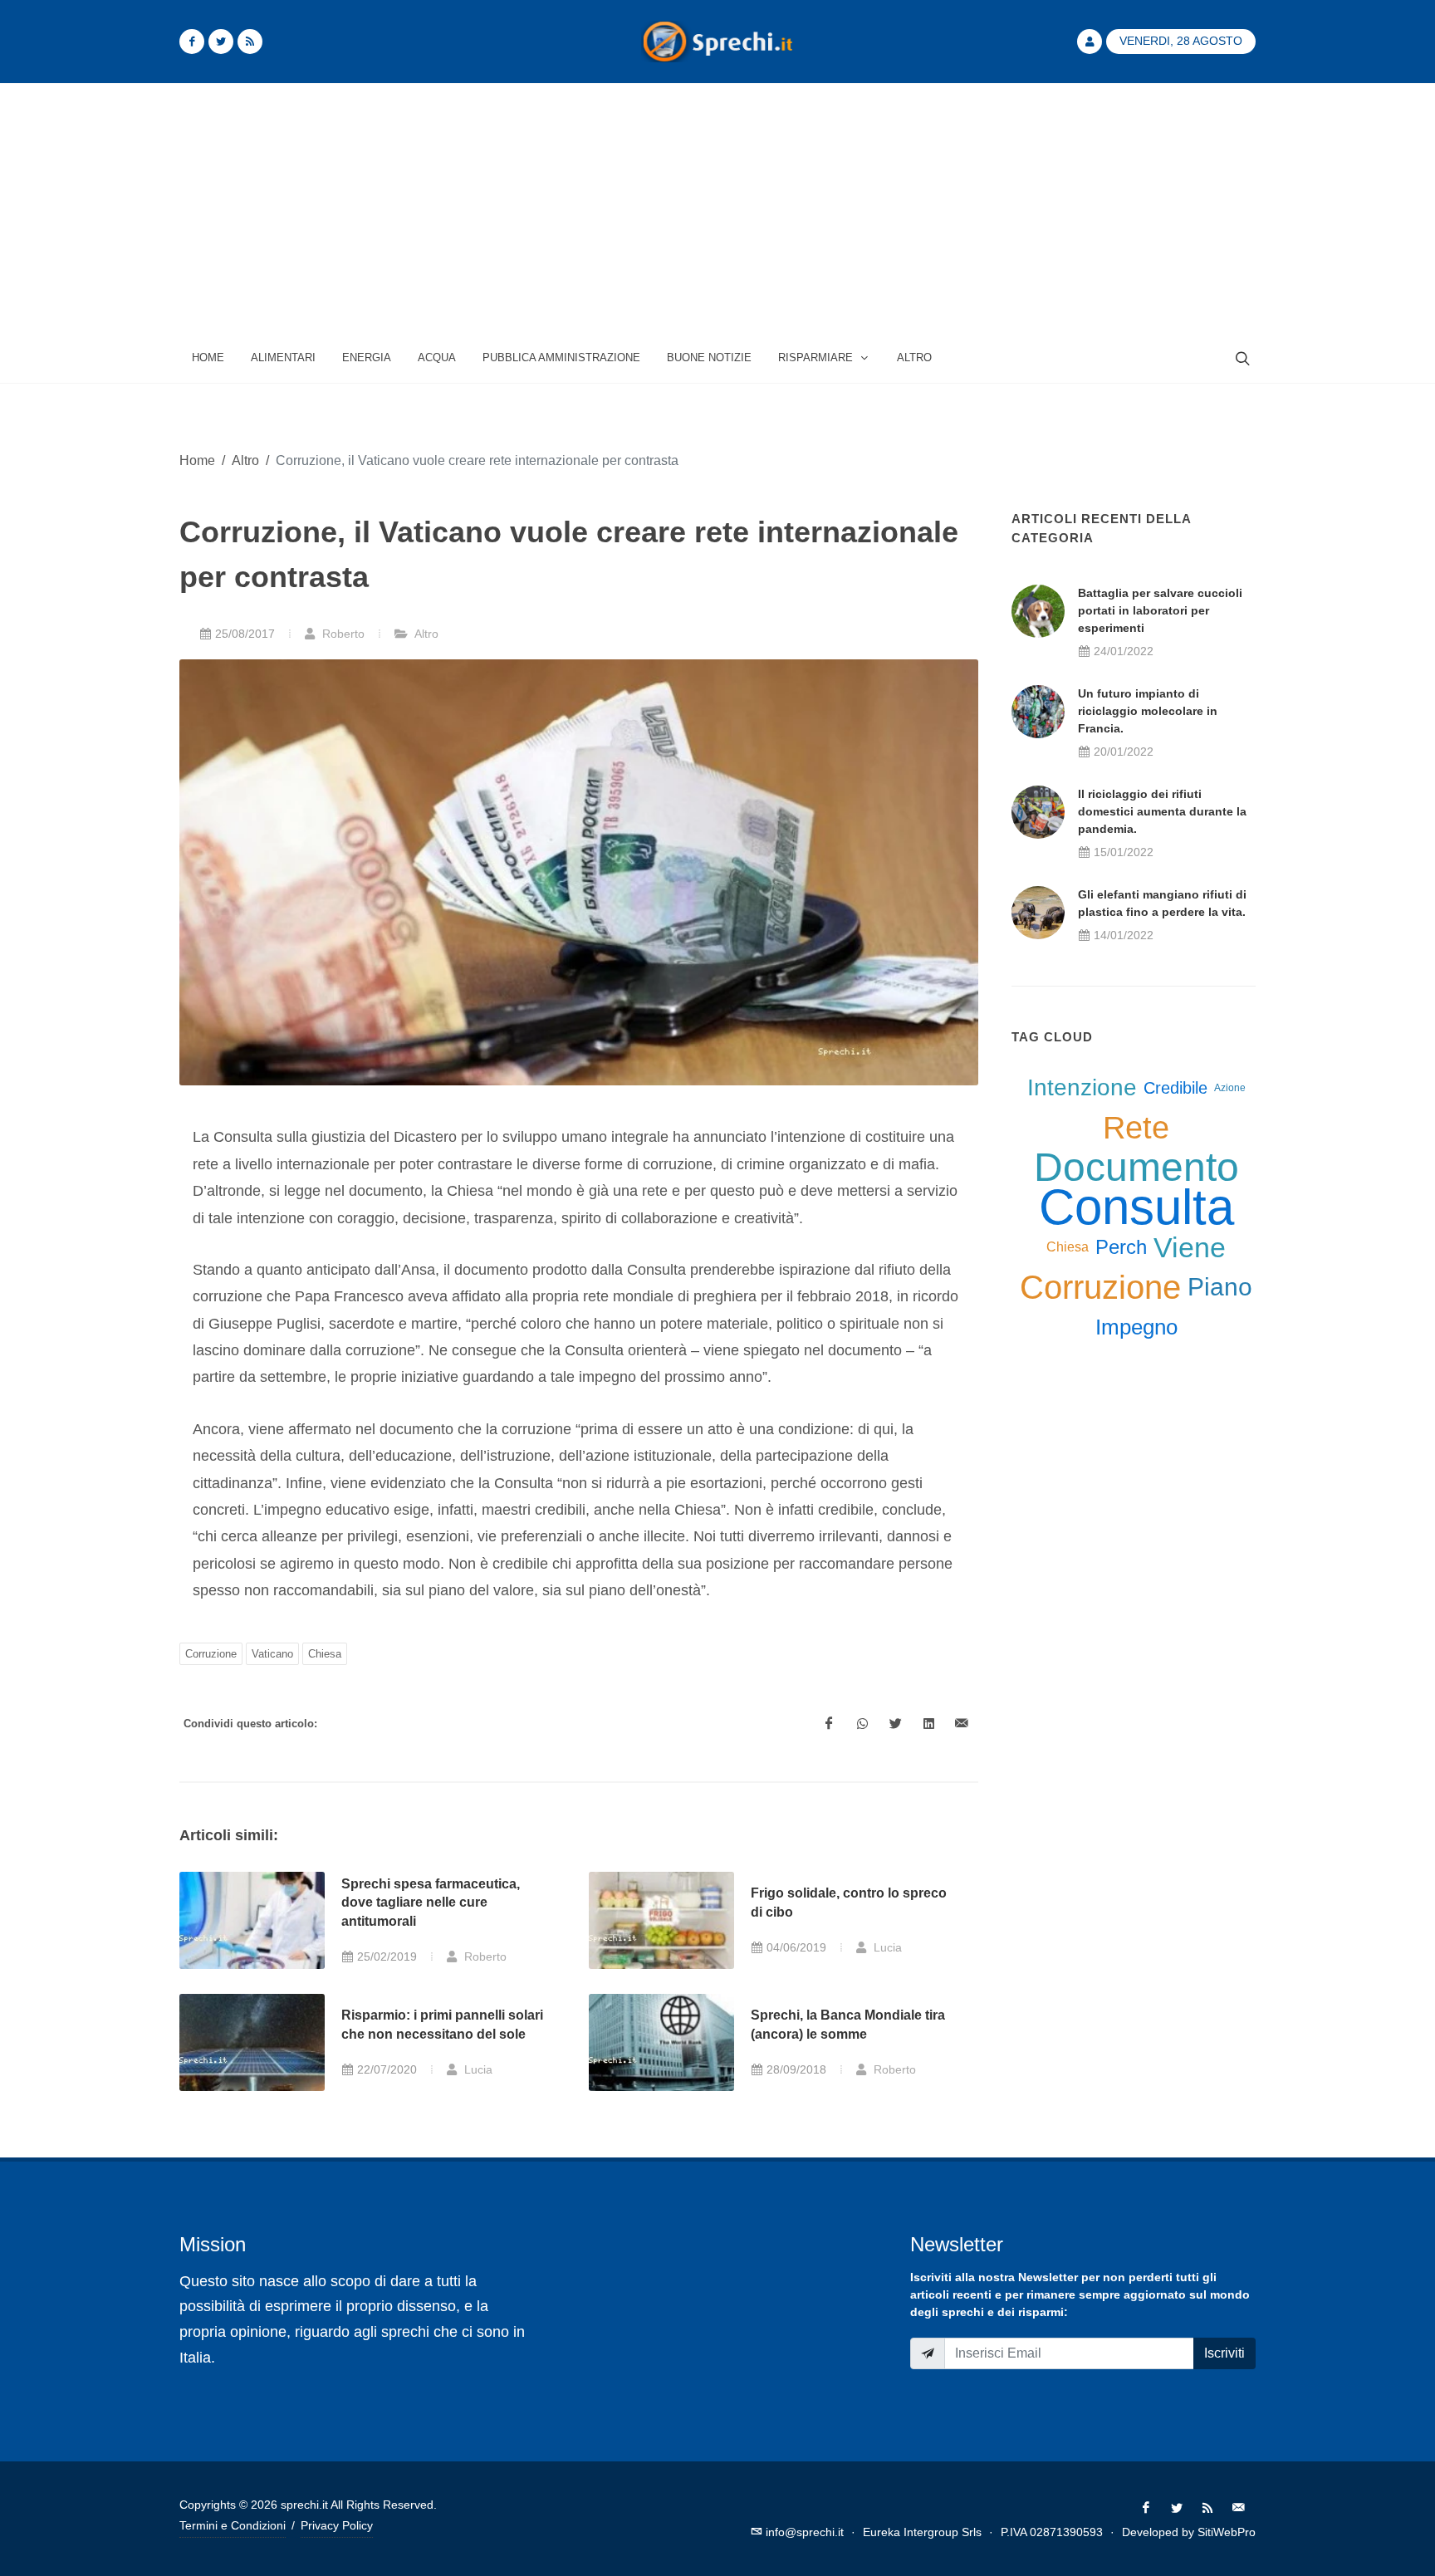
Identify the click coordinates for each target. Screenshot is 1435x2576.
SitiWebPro (1227, 2532)
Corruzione (211, 1654)
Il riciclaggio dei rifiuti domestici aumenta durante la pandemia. (1162, 811)
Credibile (1175, 1088)
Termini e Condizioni (233, 2525)
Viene (1190, 1247)
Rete (1136, 1128)
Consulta (1136, 1207)
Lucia (886, 1947)
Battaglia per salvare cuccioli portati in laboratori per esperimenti (1160, 610)
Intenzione (1082, 1087)
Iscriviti (1224, 2353)
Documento (1136, 1168)
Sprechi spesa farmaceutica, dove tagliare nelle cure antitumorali (431, 1903)
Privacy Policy (337, 2525)
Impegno (1136, 1327)
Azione (1230, 1088)
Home (197, 460)
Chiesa (325, 1654)
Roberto (342, 634)
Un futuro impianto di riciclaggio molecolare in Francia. (1148, 711)
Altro (245, 460)
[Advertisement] (717, 208)
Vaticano (272, 1654)
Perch (1121, 1247)
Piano (1220, 1287)
